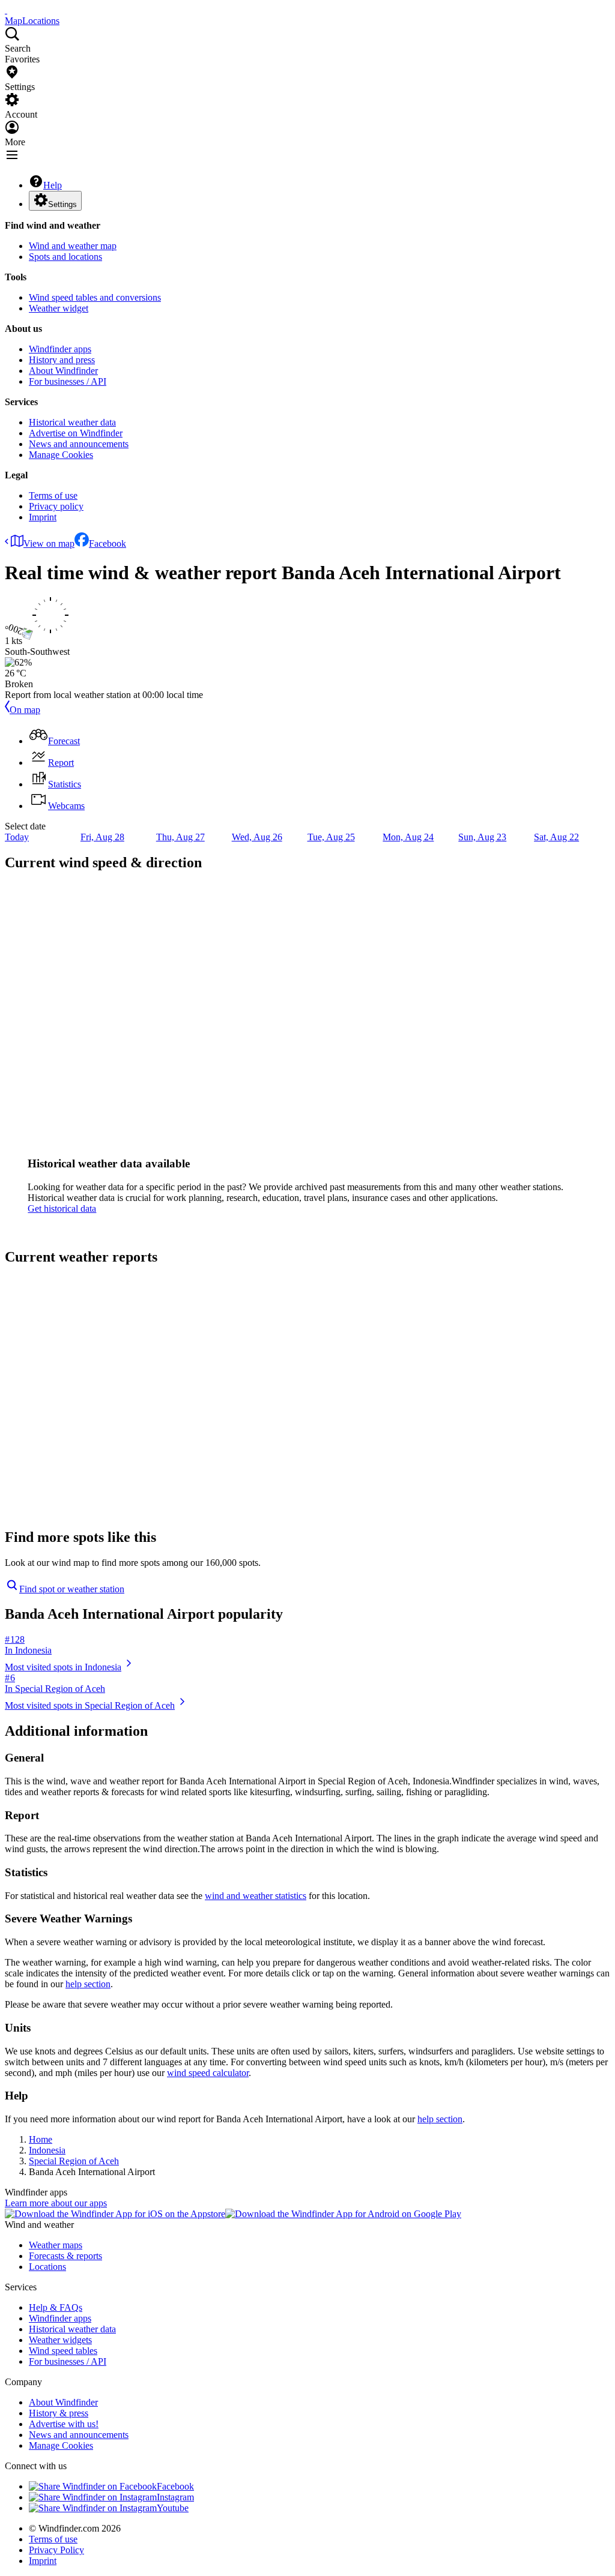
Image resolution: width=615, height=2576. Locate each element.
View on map (49, 543)
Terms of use (53, 495)
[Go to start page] (6, 10)
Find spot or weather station (72, 1589)
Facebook (108, 543)
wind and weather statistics (256, 1896)
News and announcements (79, 444)
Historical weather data (72, 422)
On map (25, 710)
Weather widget (59, 308)
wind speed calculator (208, 2073)
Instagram (175, 2497)
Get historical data (62, 1208)
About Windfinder (63, 371)
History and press (62, 360)
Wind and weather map (73, 246)
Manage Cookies (61, 455)
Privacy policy (56, 506)
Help (53, 185)
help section (88, 1984)
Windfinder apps (60, 349)
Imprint (43, 517)
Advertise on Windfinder (76, 433)
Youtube (173, 2508)
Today (17, 837)
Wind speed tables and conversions (95, 297)
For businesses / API (68, 381)
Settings (62, 204)
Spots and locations (65, 257)
